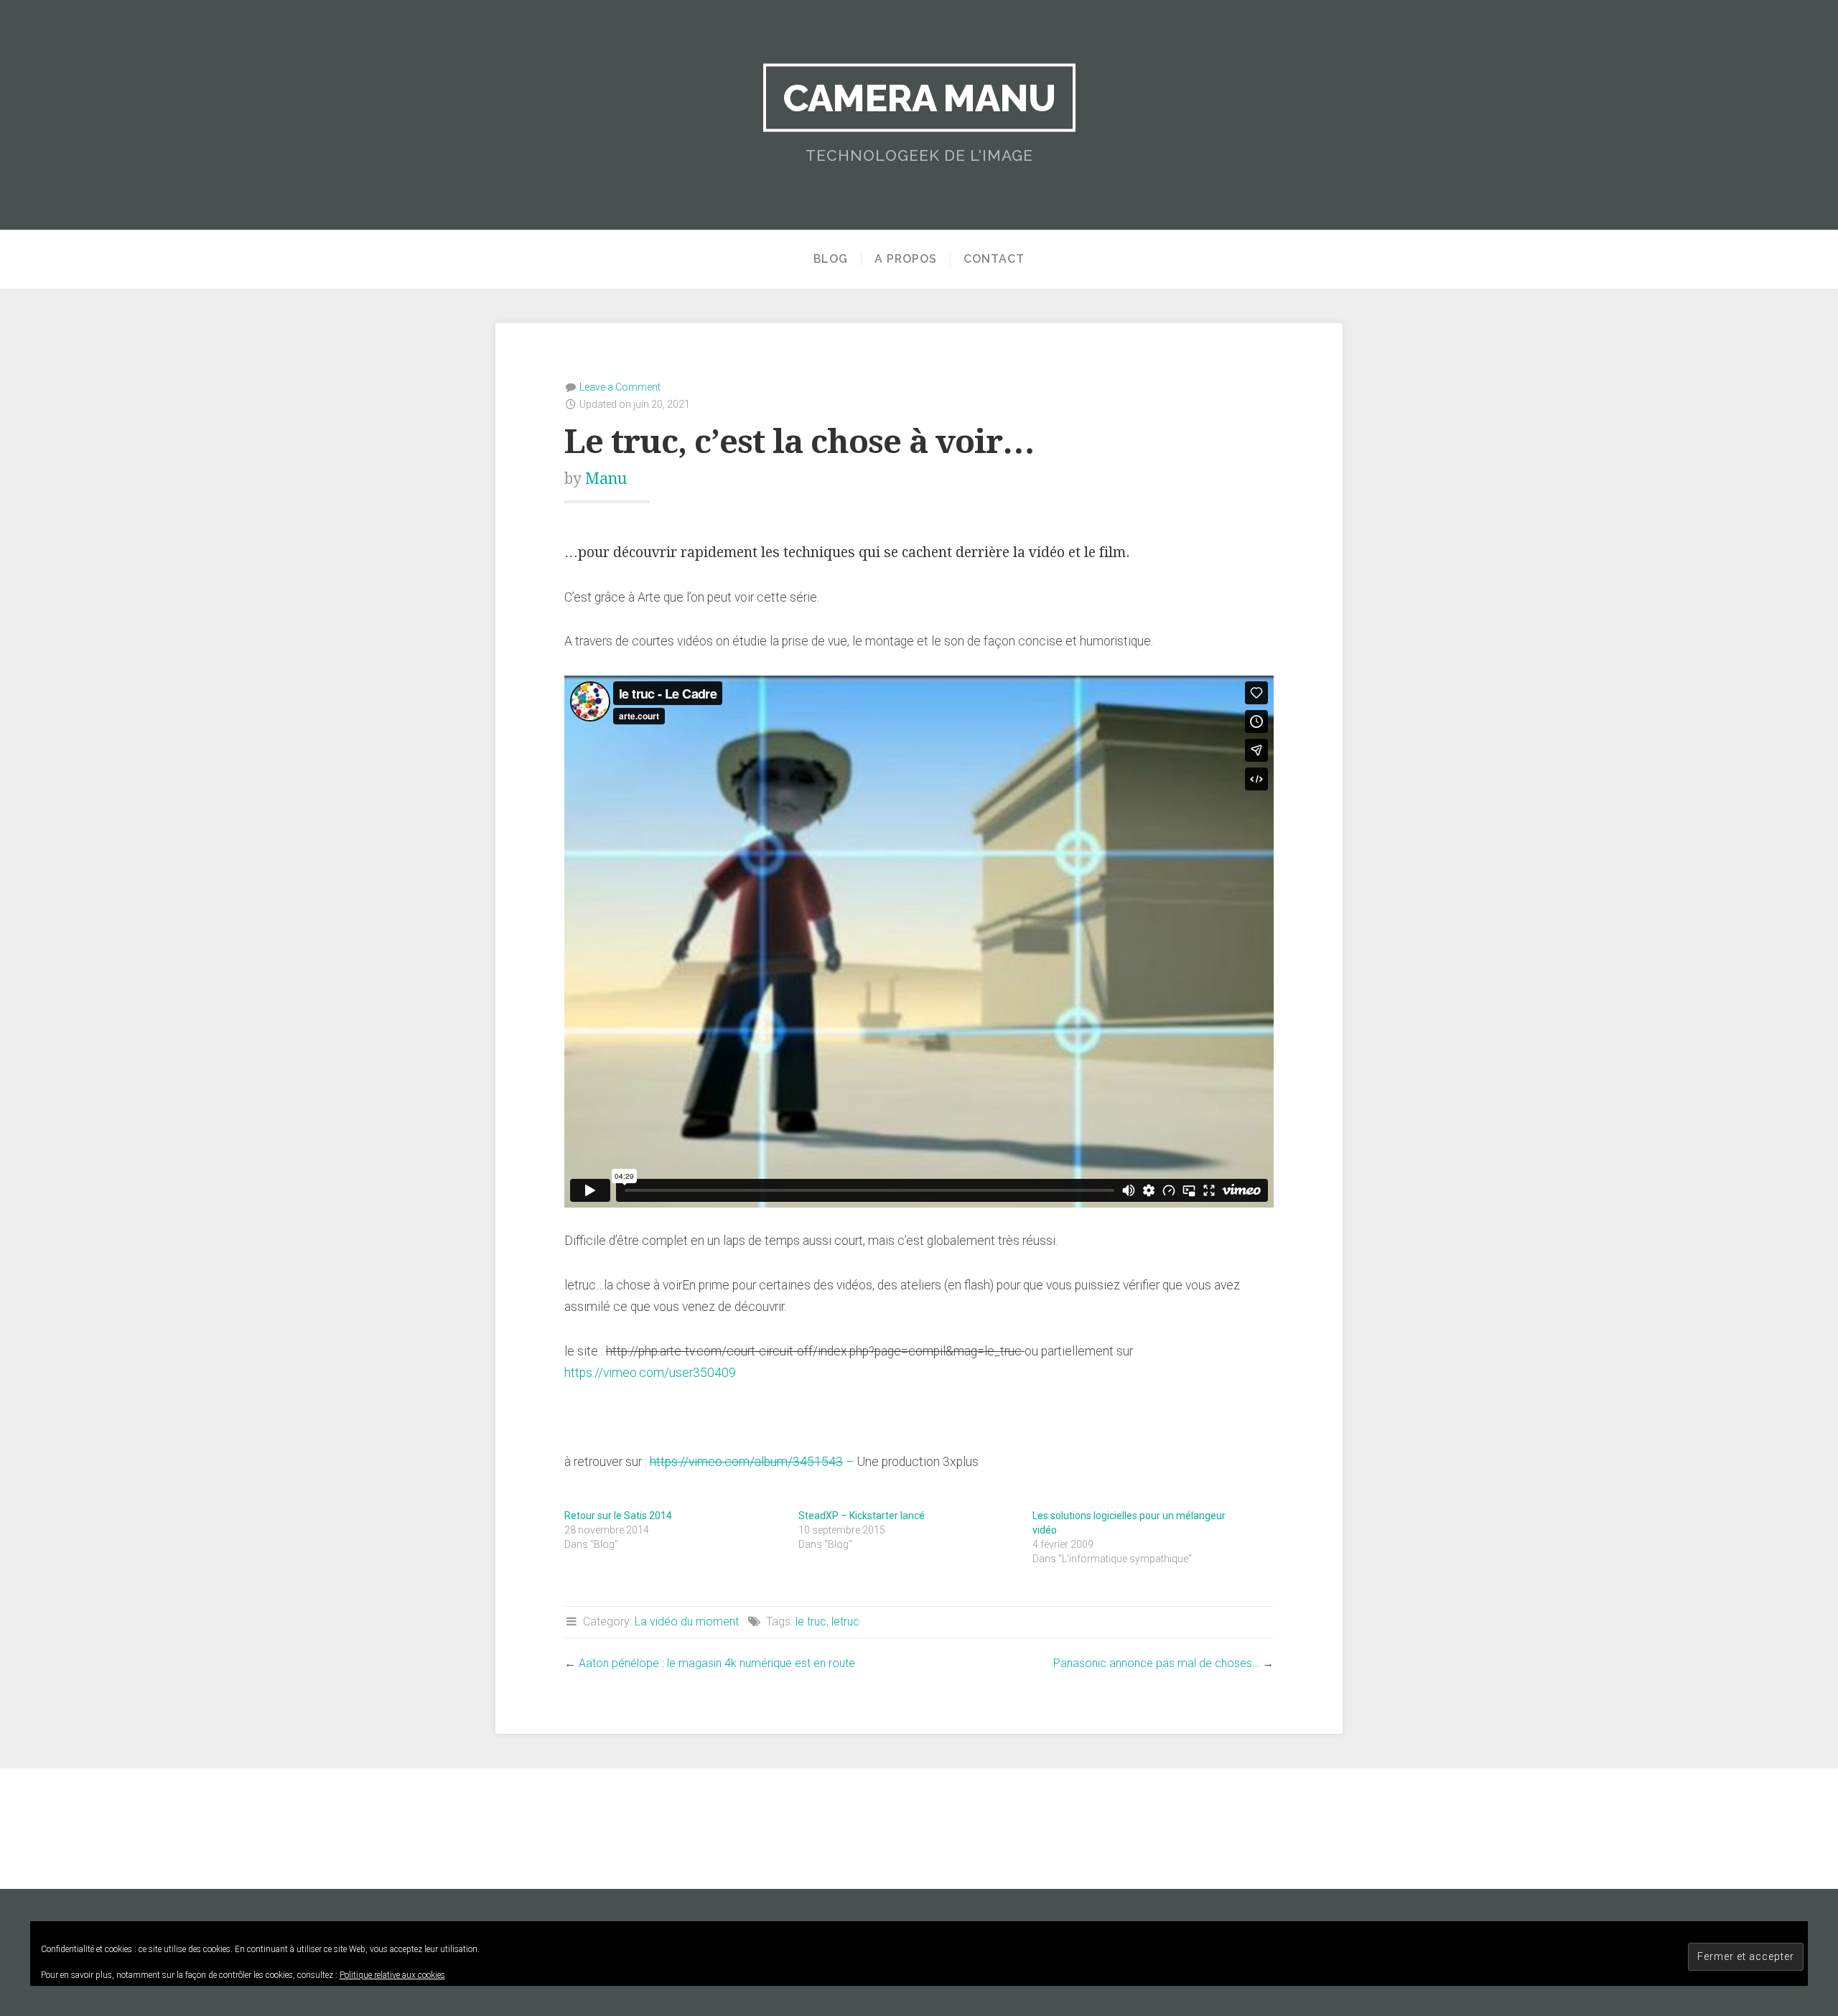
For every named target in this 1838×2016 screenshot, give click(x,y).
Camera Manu (919, 98)
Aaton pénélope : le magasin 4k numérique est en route (717, 1663)
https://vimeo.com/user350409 (650, 1373)
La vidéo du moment (687, 1621)
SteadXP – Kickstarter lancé (862, 1516)
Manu (606, 479)
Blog (831, 259)
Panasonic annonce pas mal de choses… (1156, 1663)
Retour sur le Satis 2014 (618, 1516)
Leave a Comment (620, 387)
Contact (994, 259)
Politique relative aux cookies (392, 1975)
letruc (845, 1621)
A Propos (906, 259)
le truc (811, 1621)
